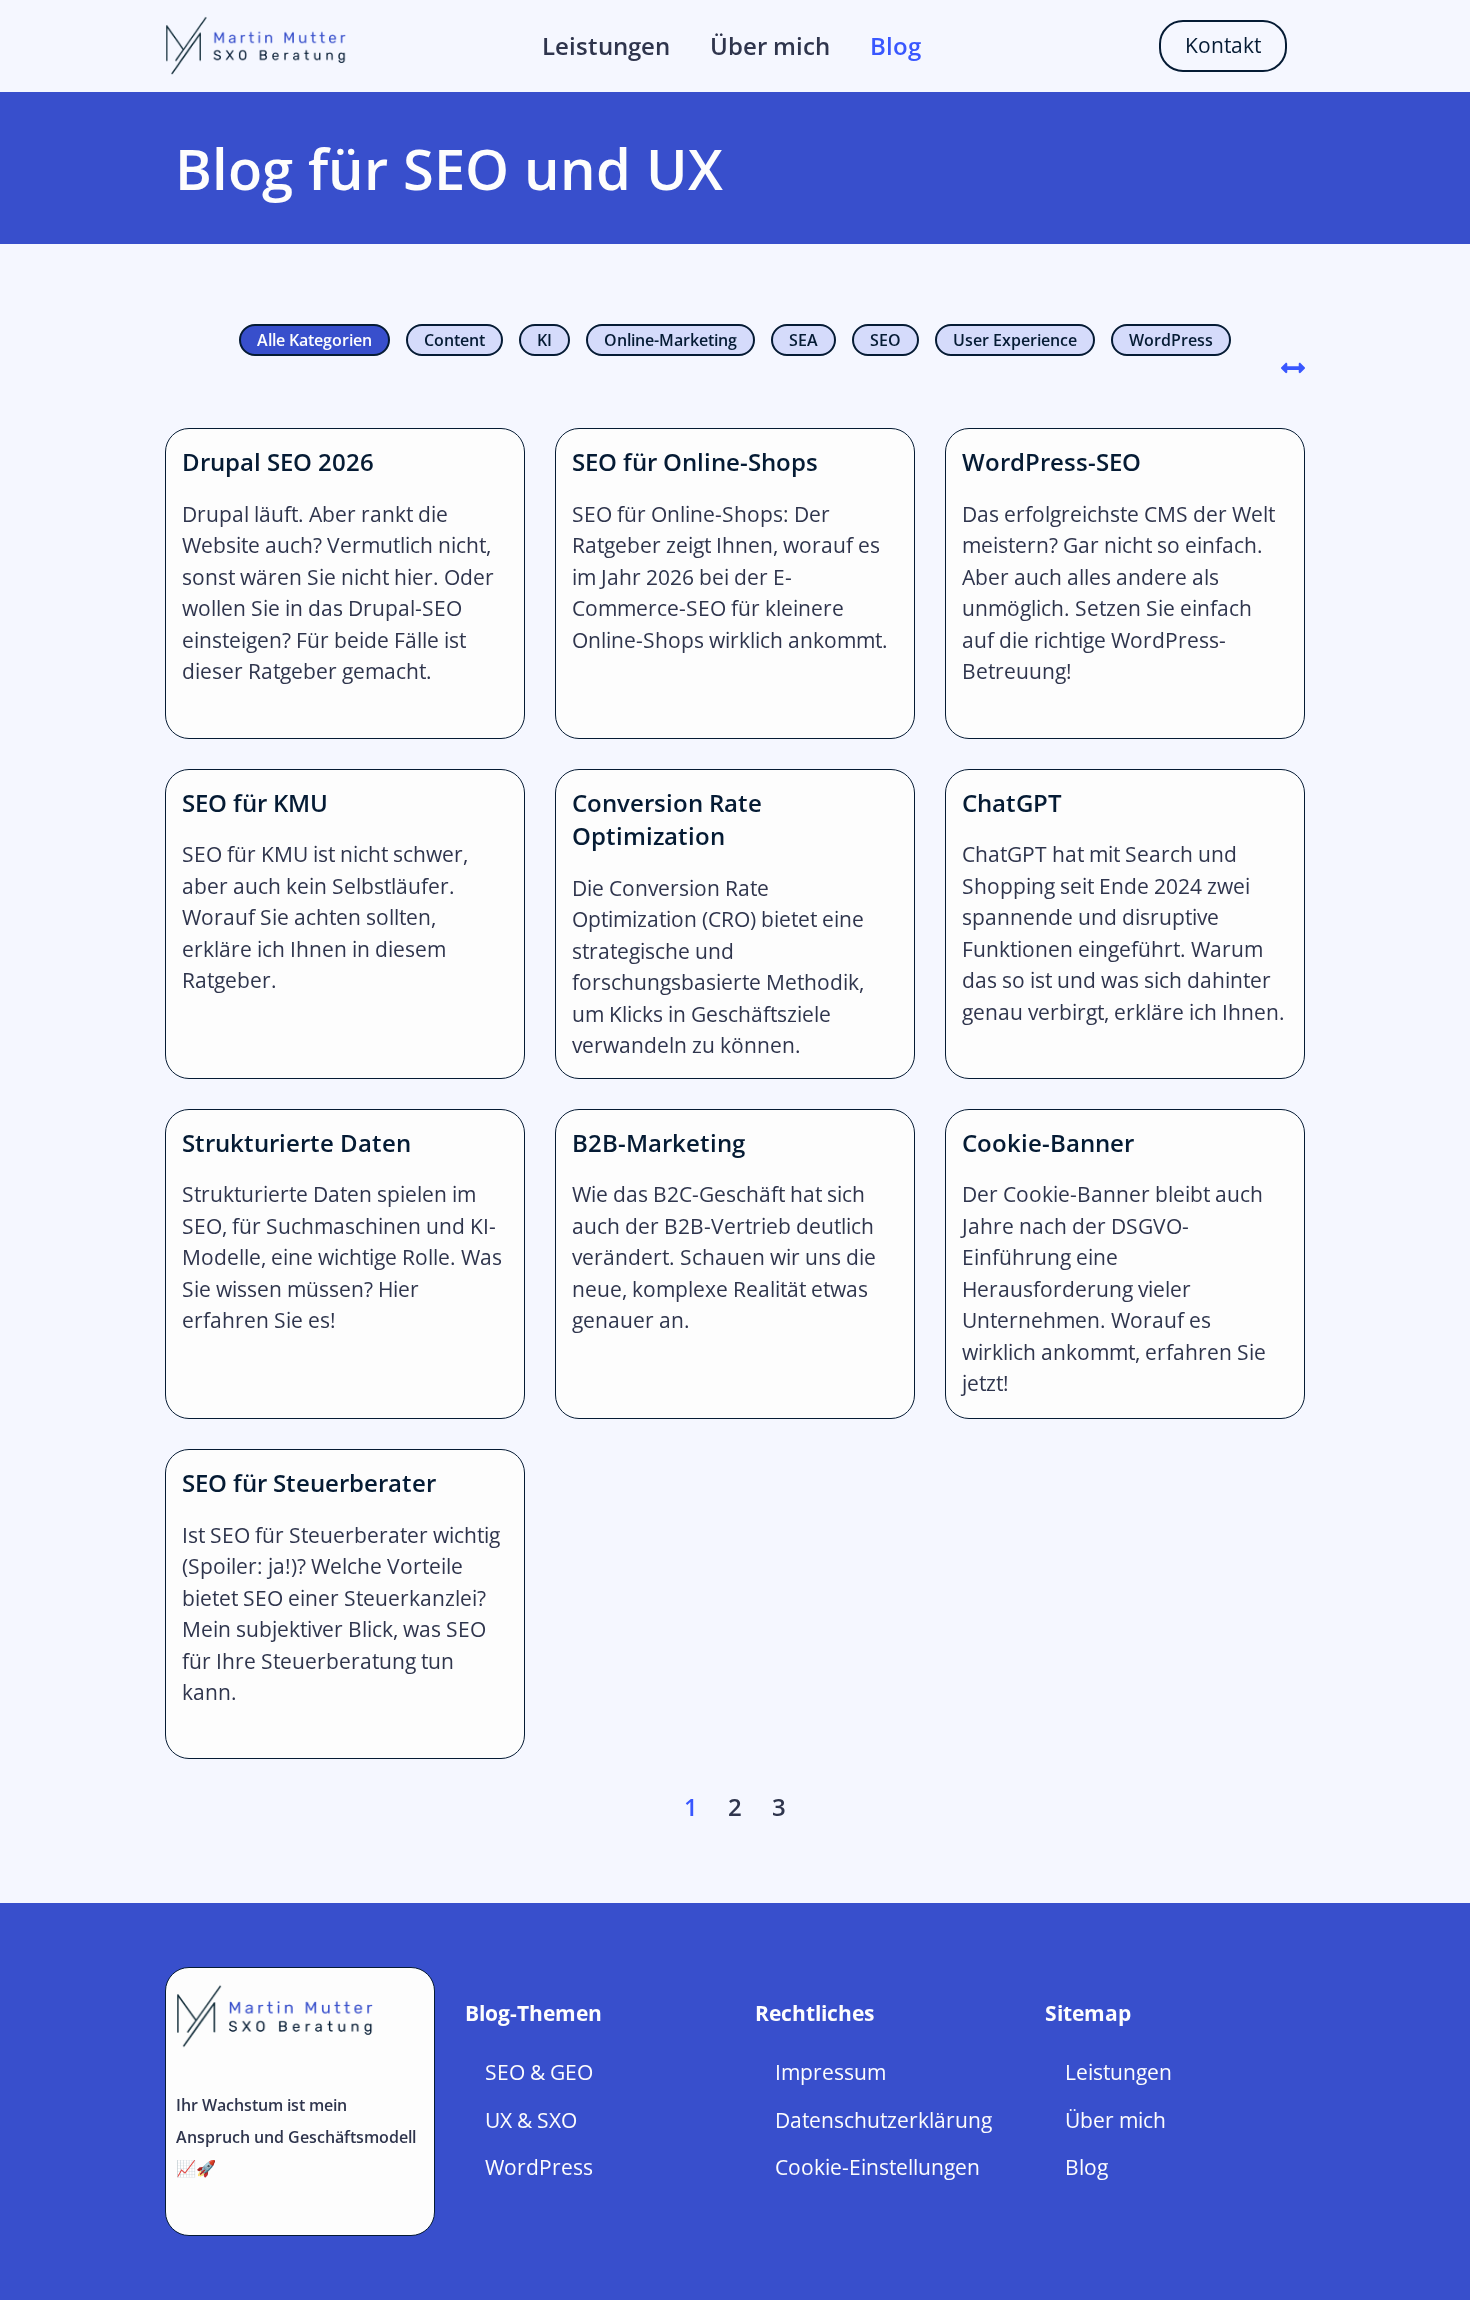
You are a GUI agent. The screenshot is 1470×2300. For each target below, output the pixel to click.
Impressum (830, 2072)
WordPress (1171, 340)
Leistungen (606, 45)
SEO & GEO (539, 2072)
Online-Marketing (670, 340)
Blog (895, 45)
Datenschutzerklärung (883, 2120)
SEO (885, 340)
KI (544, 340)
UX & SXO (531, 2120)
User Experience (1015, 340)
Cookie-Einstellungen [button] (877, 2167)
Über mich (770, 45)
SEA (803, 340)
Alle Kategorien (314, 340)
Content (454, 340)
